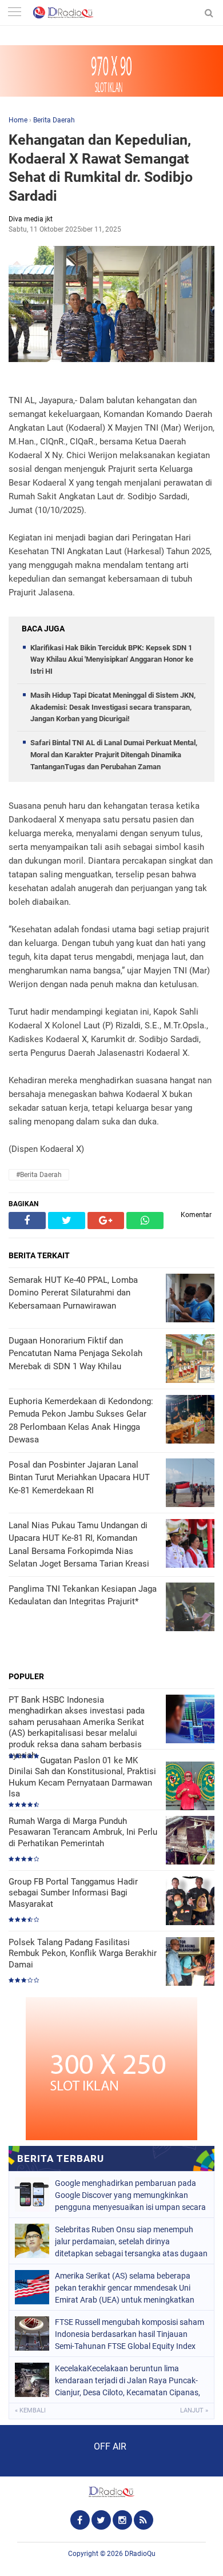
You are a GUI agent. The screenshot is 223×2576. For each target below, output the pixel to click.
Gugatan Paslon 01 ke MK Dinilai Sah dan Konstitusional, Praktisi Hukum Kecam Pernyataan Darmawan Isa (82, 1777)
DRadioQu (140, 2554)
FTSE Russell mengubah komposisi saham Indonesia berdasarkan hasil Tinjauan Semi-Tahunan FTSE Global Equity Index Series (130, 2334)
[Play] (37, 2450)
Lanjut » (194, 2410)
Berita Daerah (54, 120)
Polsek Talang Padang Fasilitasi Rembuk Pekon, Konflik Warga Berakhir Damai (83, 1953)
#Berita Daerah (39, 1175)
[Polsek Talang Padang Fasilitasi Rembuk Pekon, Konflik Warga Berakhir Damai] (190, 1963)
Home (18, 120)
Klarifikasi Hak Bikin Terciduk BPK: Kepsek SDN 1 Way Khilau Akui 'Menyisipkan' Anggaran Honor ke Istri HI (112, 660)
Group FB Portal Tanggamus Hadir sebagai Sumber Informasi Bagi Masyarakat (73, 1893)
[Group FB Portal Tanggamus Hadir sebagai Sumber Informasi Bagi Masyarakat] (190, 1902)
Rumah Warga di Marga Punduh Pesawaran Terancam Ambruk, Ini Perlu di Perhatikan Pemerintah (83, 1832)
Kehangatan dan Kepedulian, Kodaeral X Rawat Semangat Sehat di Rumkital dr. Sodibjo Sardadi (101, 168)
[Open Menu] (14, 13)
